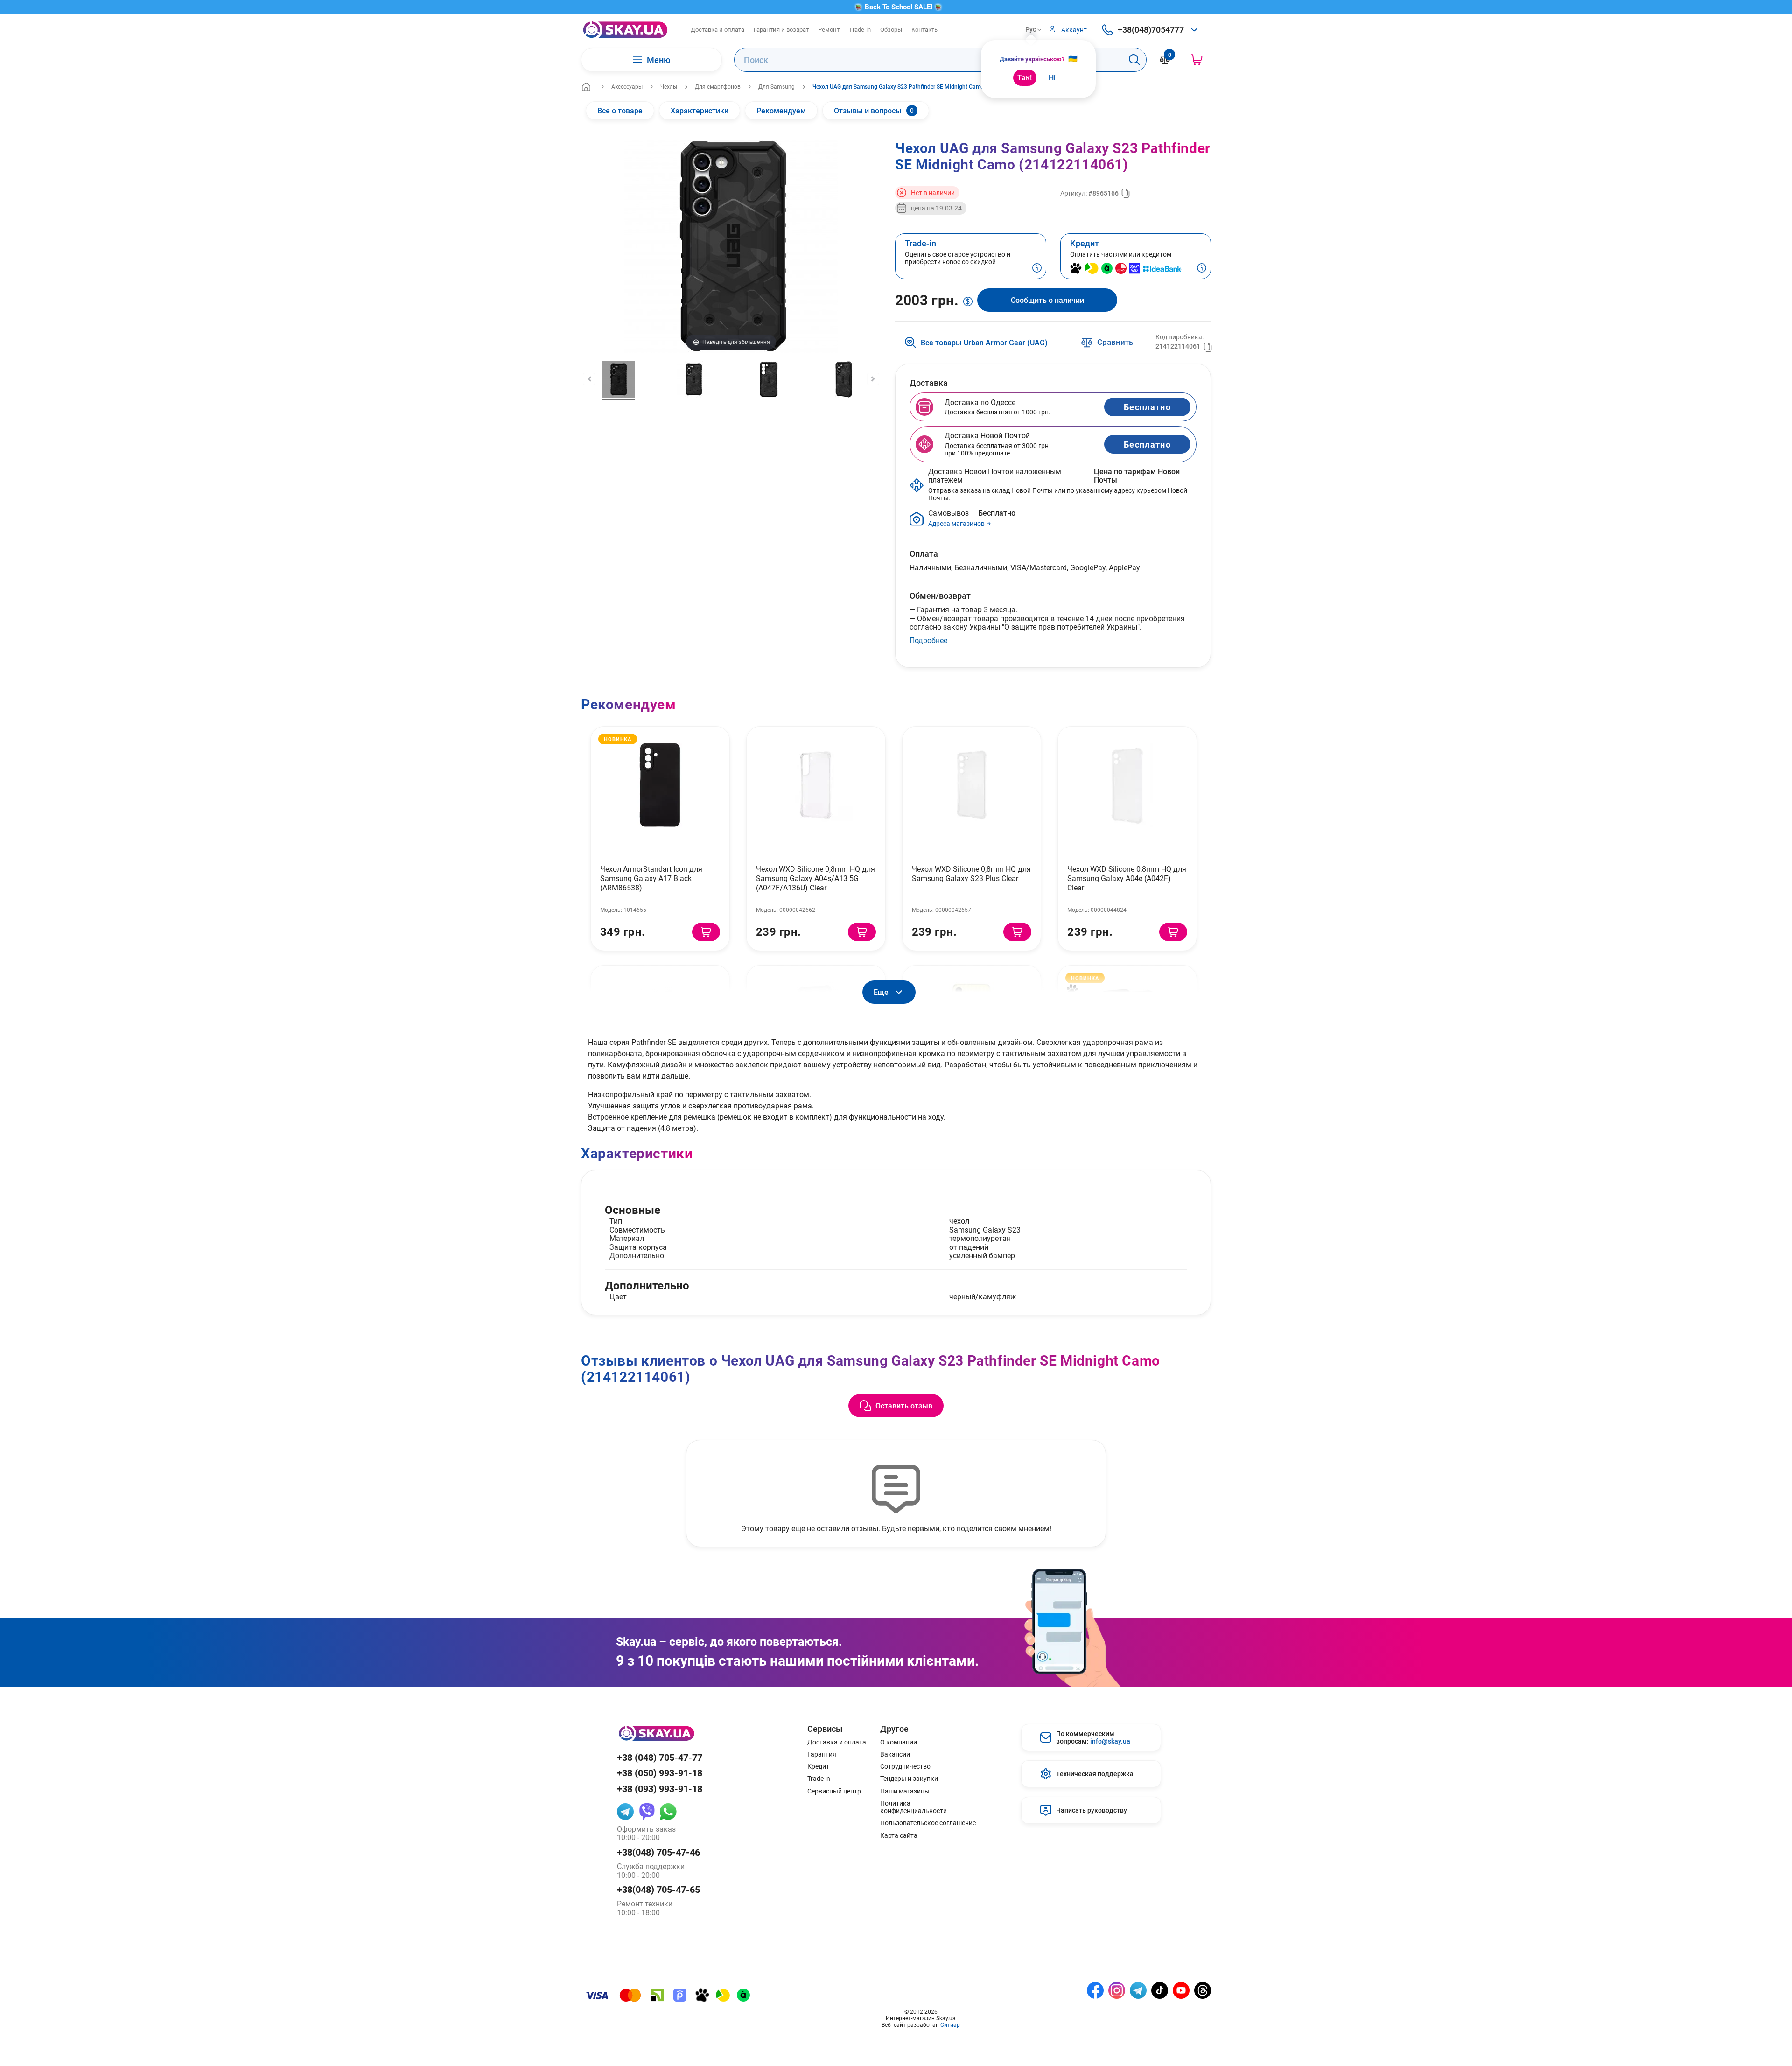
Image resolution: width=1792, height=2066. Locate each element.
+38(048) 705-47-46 (658, 1852)
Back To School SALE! (899, 7)
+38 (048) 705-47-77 (660, 1757)
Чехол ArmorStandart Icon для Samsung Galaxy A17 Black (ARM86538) (651, 878)
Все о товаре (620, 110)
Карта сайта (899, 1835)
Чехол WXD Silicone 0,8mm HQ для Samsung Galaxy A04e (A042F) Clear (1127, 878)
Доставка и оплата (717, 29)
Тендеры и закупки (909, 1779)
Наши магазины (905, 1791)
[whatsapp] (668, 1812)
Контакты (925, 29)
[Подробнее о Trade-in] (1037, 269)
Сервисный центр (834, 1791)
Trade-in (860, 29)
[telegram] (625, 1812)
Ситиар (950, 2024)
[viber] (647, 1812)
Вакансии (895, 1754)
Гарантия (822, 1754)
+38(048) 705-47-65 (658, 1889)
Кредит (818, 1766)
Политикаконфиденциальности (913, 1807)
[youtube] (1181, 1990)
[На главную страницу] (625, 30)
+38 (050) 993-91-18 (660, 1773)
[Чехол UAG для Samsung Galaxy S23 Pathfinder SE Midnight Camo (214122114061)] (618, 381)
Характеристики (700, 110)
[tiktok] (1160, 1990)
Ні (1052, 77)
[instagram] (1117, 1990)
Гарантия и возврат (781, 29)
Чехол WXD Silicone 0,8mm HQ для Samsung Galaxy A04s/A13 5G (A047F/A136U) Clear (815, 878)
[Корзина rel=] (1197, 60)
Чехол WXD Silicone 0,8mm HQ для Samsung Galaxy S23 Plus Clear (971, 873)
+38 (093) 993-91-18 (660, 1789)
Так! (1025, 77)
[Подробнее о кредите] (1202, 269)
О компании (899, 1742)
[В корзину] (706, 932)
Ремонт (829, 29)
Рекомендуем (781, 110)
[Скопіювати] (1126, 193)
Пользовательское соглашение (928, 1823)
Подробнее (928, 640)
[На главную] (586, 87)
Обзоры (891, 29)
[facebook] (1095, 1990)
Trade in (819, 1779)
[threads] (1203, 1990)
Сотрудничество (905, 1766)
